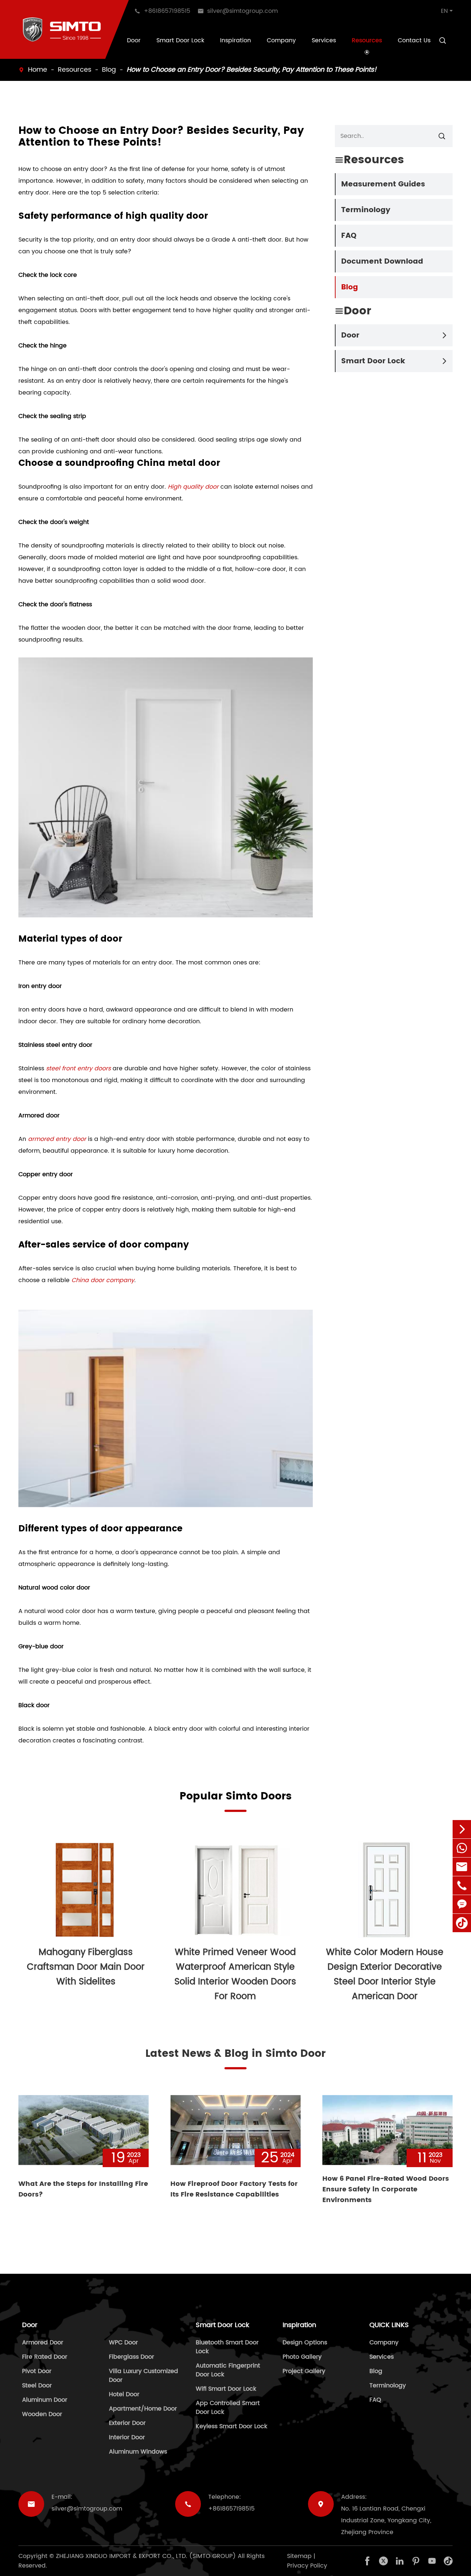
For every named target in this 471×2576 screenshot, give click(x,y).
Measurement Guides (383, 184)
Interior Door (127, 2437)
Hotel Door (124, 2394)
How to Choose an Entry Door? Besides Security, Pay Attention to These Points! (252, 70)
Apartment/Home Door (143, 2409)
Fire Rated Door (45, 2357)
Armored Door (43, 2343)
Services (324, 40)
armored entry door (57, 1139)
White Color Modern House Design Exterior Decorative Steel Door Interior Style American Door (385, 1974)
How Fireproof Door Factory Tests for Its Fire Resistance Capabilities (234, 2189)
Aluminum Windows (138, 2452)
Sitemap (299, 2556)
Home (38, 70)
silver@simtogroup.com (87, 2509)
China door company (103, 1280)
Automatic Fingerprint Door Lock (228, 2370)
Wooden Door (42, 2414)
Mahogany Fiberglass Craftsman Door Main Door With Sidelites (86, 1967)
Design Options (305, 2343)
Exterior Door (127, 2423)
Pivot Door (37, 2371)
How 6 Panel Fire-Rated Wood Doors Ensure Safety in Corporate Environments (386, 2189)
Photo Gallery (302, 2357)
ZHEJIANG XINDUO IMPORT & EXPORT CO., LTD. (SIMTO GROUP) (146, 2556)
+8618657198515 (231, 2509)
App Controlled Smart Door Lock (228, 2408)
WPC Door (123, 2343)
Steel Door (37, 2386)
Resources (367, 40)
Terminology (366, 210)
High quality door (193, 487)
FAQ (349, 236)
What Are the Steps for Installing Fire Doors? (83, 2189)
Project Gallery (304, 2371)
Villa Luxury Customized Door (144, 2376)
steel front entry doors (78, 1068)
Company (281, 40)
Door (134, 40)
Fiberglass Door (132, 2357)
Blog (109, 70)
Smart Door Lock (180, 40)
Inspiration (235, 40)
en (444, 11)
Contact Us (414, 40)
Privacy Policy (307, 2566)
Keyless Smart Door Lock (231, 2426)
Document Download (382, 262)
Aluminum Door (45, 2400)
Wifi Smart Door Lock (226, 2389)
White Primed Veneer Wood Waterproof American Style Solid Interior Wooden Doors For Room (235, 1974)
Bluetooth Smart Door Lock (227, 2347)
